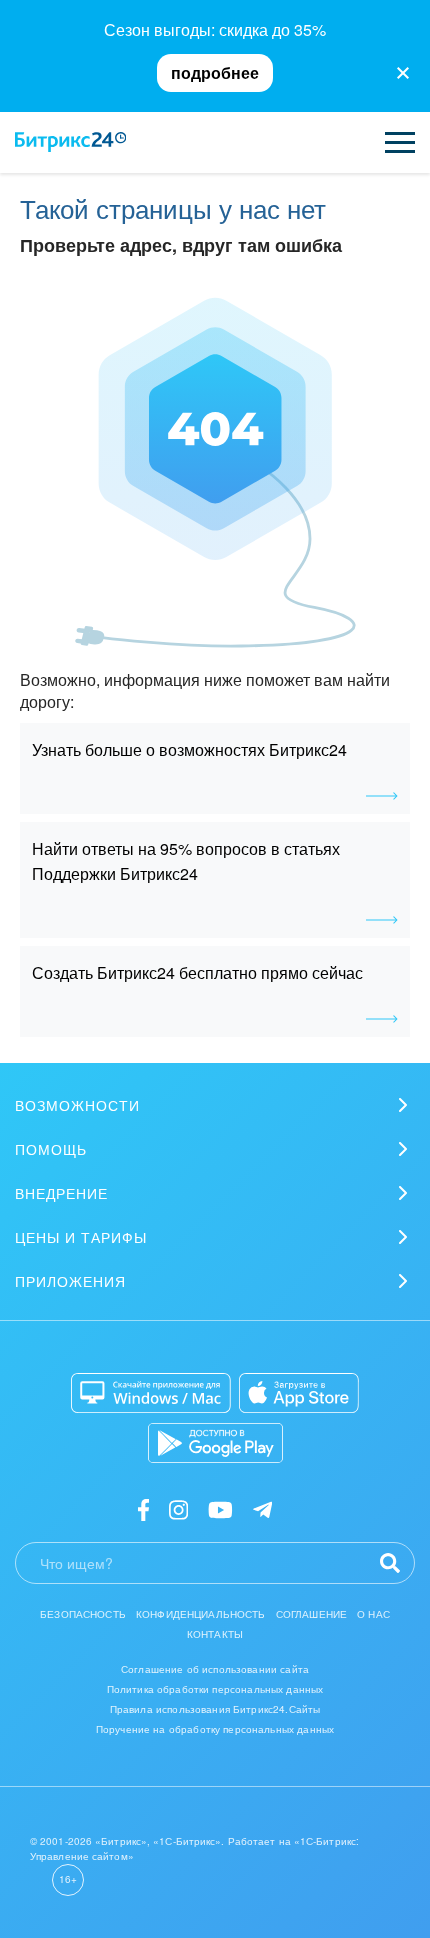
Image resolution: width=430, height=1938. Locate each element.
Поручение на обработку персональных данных (215, 1729)
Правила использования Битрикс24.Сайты (215, 1709)
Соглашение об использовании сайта (215, 1669)
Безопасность (83, 1614)
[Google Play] (215, 1443)
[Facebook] (143, 1508)
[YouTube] (220, 1508)
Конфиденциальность (201, 1614)
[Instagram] (178, 1508)
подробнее (215, 72)
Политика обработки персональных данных (215, 1689)
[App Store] (299, 1393)
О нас (373, 1614)
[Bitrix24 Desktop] (151, 1393)
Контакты (215, 1634)
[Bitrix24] (70, 142)
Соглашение (312, 1614)
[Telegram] (262, 1508)
